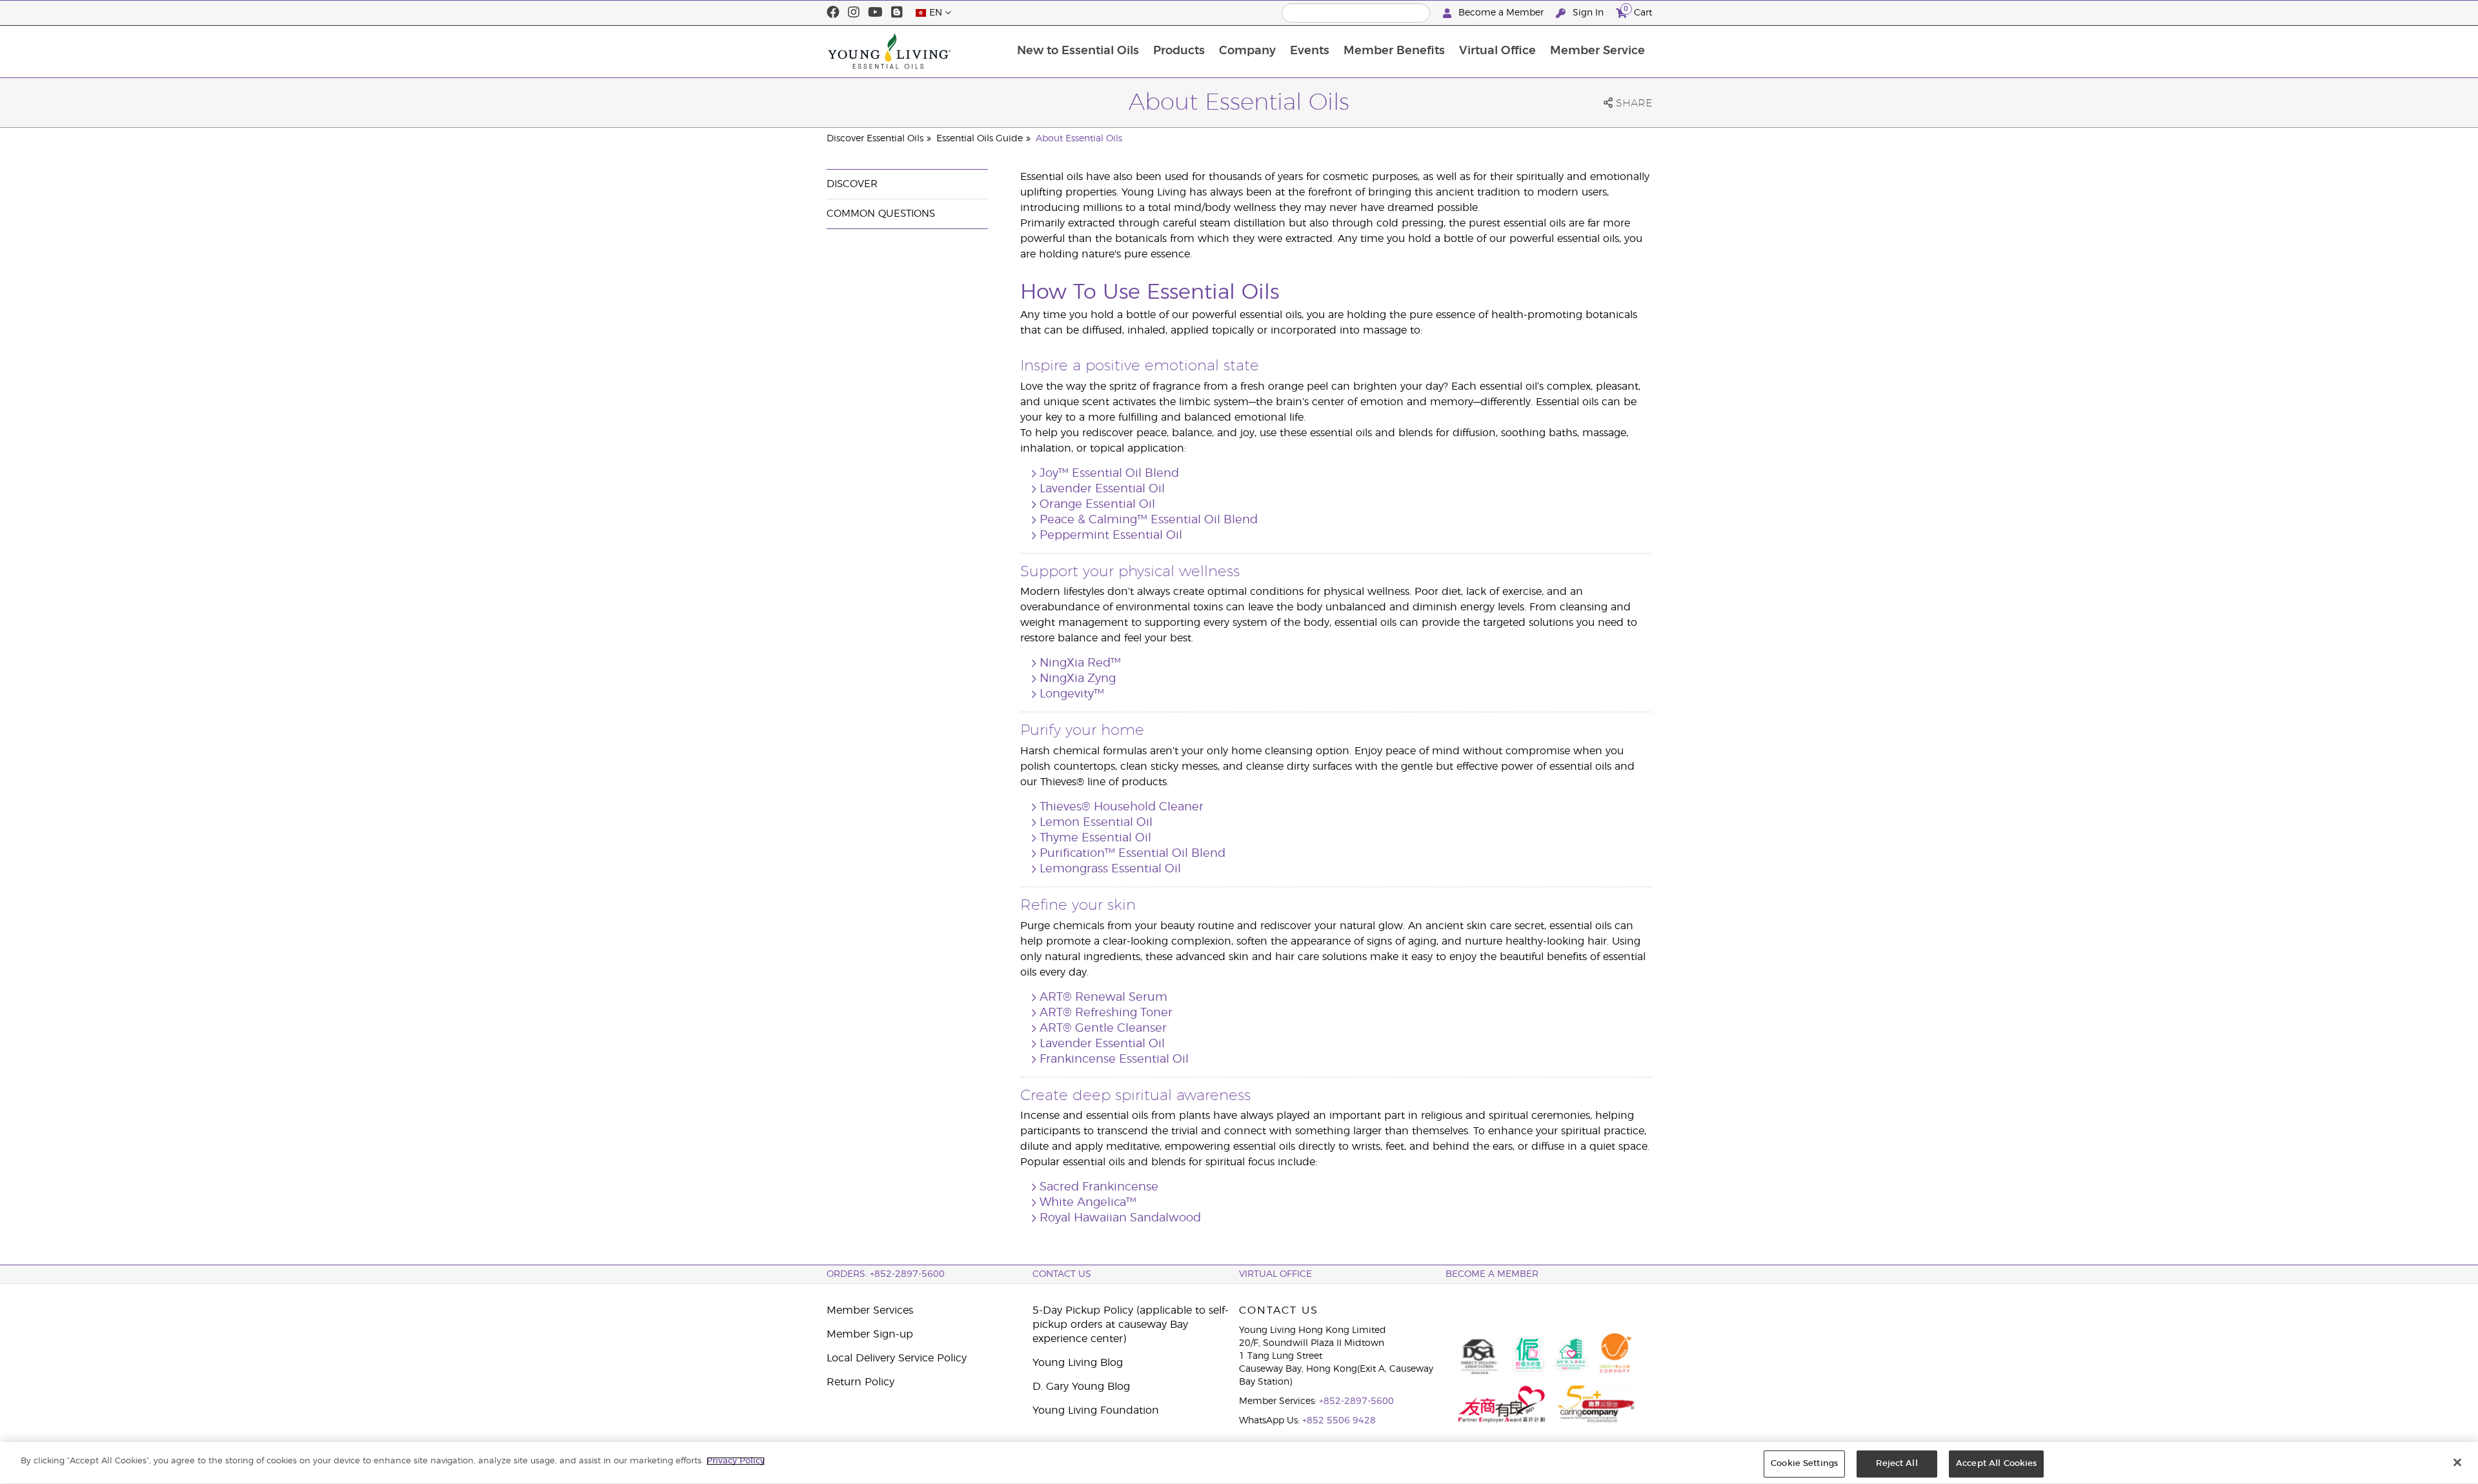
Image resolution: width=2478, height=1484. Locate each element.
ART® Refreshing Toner (1106, 1013)
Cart (1638, 11)
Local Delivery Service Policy (897, 1358)
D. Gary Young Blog (1081, 1387)
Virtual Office (1497, 51)
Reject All (1897, 1464)
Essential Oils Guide (980, 139)
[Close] (2457, 1462)
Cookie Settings (1804, 1464)
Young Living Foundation (1096, 1410)
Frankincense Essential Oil (1114, 1059)
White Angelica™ (1088, 1203)
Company (1247, 51)
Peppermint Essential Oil (1111, 536)
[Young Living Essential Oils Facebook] (833, 13)
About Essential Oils (1079, 139)
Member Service (1597, 51)
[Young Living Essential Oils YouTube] (875, 13)
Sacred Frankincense (1099, 1187)
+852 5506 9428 (1339, 1421)
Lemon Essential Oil (1096, 823)
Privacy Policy (736, 1461)
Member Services (870, 1310)
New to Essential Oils (1078, 51)
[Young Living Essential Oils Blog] (897, 13)
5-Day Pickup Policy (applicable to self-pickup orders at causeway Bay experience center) (1131, 1325)
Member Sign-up (870, 1334)
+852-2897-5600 (1356, 1401)
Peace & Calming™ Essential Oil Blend (1149, 520)
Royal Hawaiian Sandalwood (1120, 1218)
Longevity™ (1072, 694)
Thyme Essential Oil (1095, 838)
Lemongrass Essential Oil (1110, 869)
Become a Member (1501, 13)
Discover (852, 184)
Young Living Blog (1078, 1363)
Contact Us (1062, 1274)
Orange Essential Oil (1097, 505)
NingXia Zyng (1078, 679)
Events (1310, 51)
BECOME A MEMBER (1492, 1274)
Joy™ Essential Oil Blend (1109, 474)
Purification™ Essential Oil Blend (1133, 854)
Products (1179, 51)
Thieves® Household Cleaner (1122, 807)
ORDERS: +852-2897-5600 (886, 1274)
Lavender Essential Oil (1102, 489)
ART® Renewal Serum (1103, 998)
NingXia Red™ (1080, 663)
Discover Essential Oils (875, 139)
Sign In (1588, 13)
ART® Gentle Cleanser (1103, 1028)
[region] (1239, 1463)
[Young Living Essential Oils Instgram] (854, 13)
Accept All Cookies (1996, 1464)
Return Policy (861, 1382)
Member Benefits (1394, 51)
